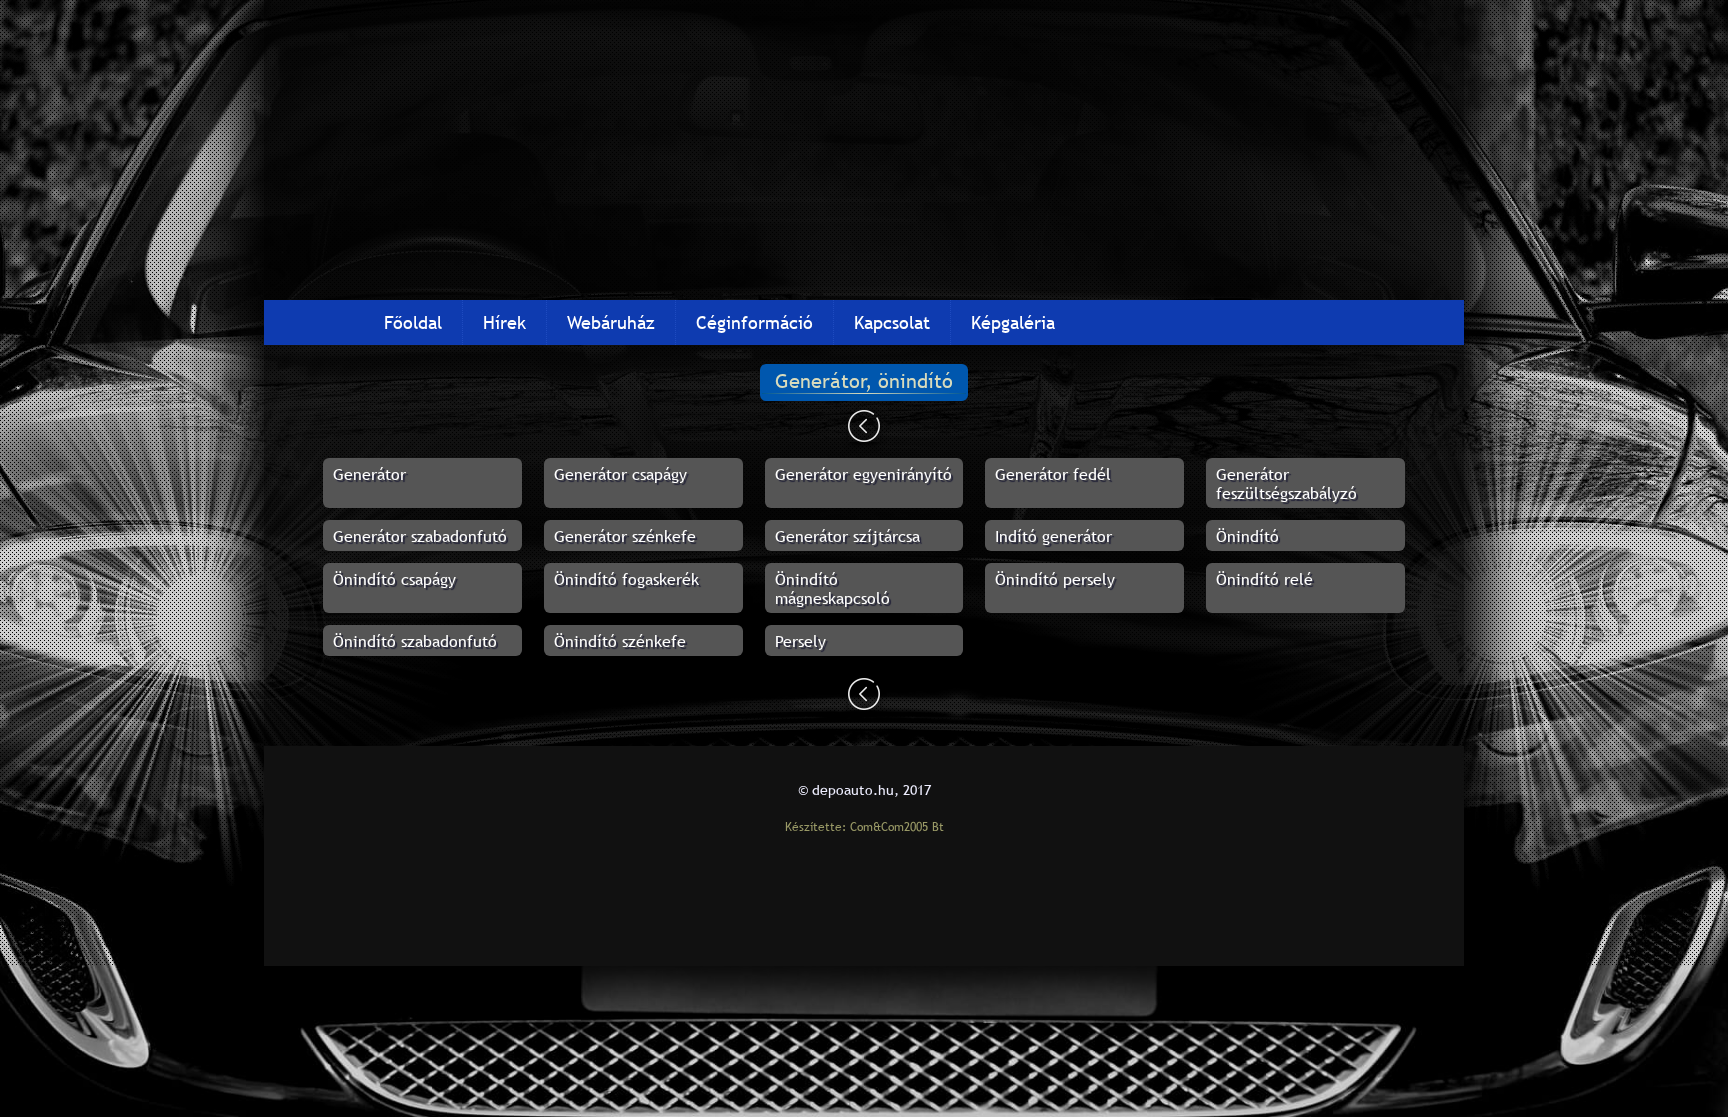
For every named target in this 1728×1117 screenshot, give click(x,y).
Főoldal (413, 322)
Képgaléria (1013, 322)
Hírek (504, 322)
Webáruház (611, 322)
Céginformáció (754, 322)
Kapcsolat (892, 322)
